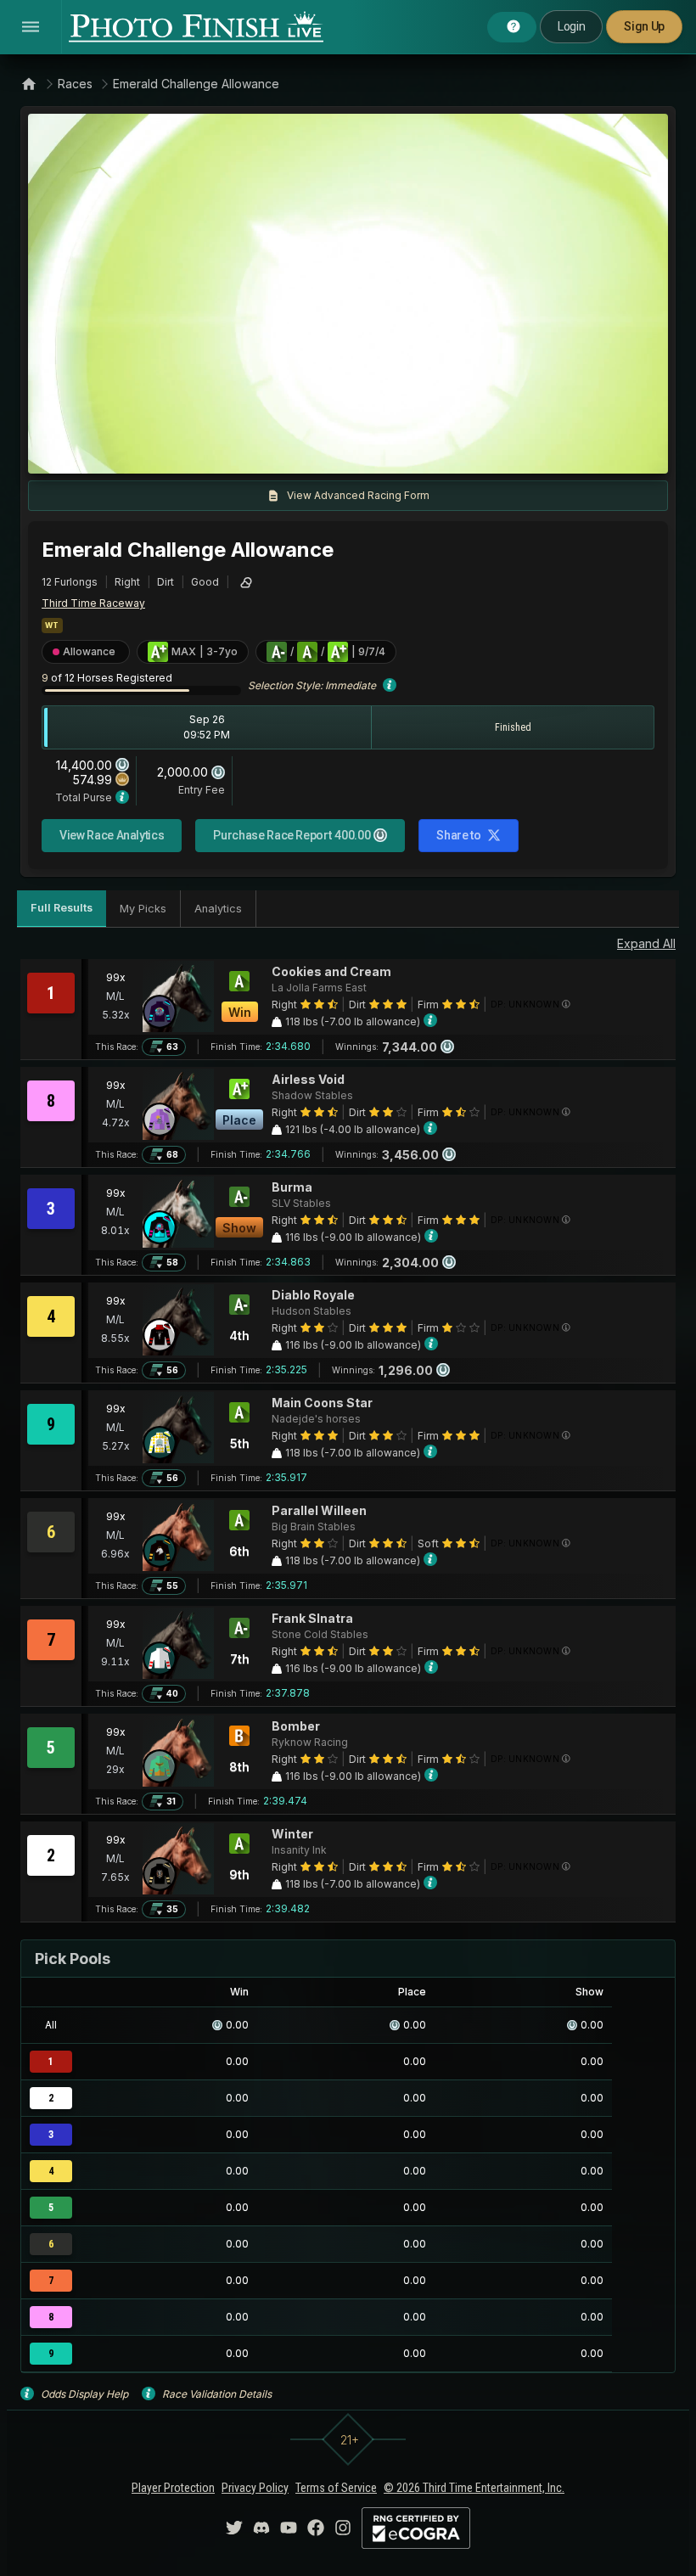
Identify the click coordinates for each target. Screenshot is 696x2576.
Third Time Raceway (93, 603)
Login (571, 26)
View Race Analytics (112, 835)
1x (214, 452)
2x (241, 452)
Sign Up (644, 26)
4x (269, 452)
